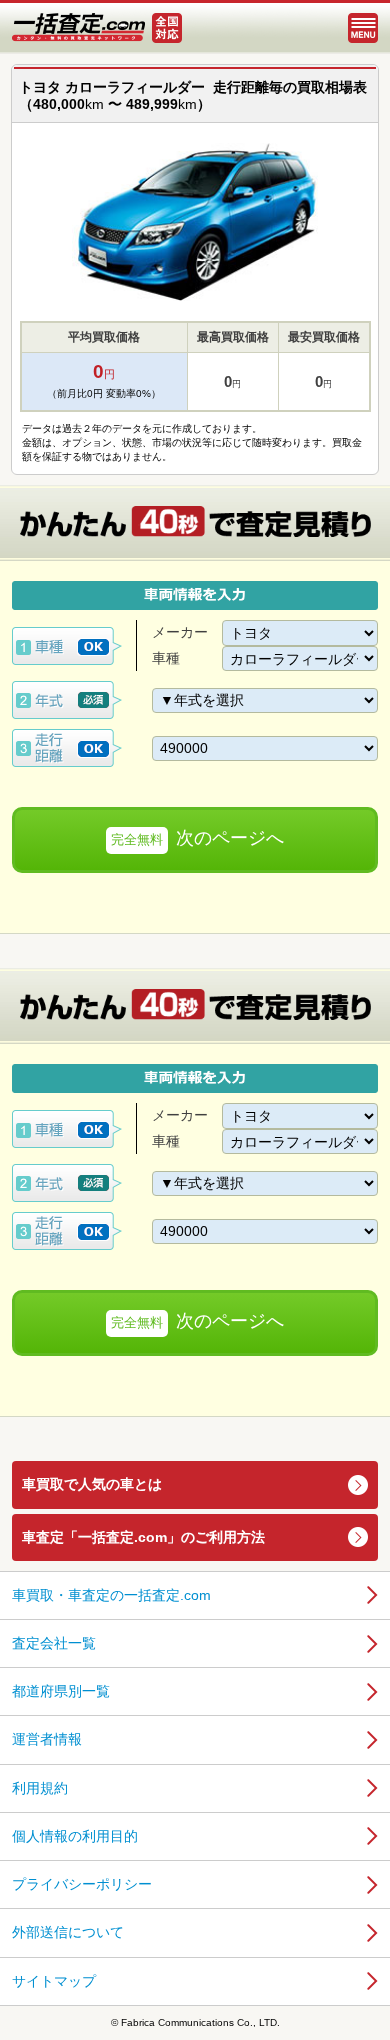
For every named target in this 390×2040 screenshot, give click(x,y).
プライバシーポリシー (82, 1884)
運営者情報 (47, 1739)
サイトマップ (54, 1981)
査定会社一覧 (54, 1643)
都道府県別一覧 (61, 1691)
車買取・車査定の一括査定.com (111, 1595)
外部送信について (68, 1932)
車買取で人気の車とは (92, 1484)
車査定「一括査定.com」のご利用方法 (143, 1537)
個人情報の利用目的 (75, 1836)
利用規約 (40, 1788)
